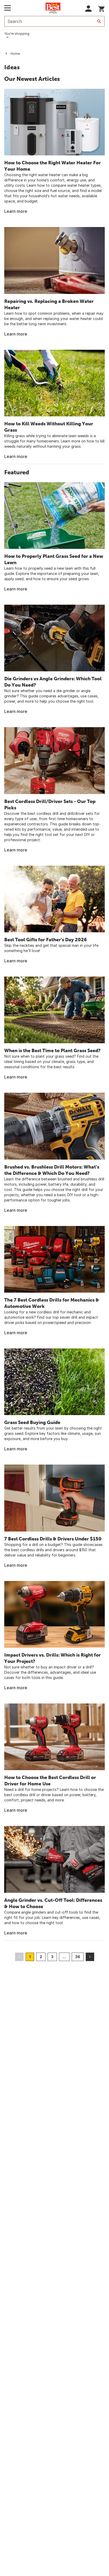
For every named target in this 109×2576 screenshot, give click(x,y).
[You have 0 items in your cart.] (101, 8)
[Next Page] (90, 1957)
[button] (88, 9)
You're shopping (17, 34)
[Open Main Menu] (8, 8)
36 (78, 1957)
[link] (54, 152)
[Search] (99, 21)
